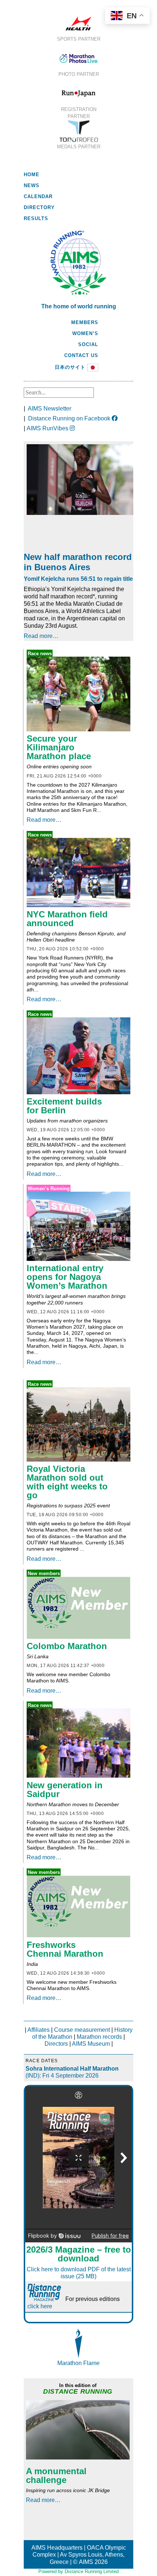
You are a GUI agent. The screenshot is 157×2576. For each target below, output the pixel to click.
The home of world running (79, 306)
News (32, 185)
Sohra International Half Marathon (60, 2069)
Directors (56, 2044)
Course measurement (82, 2030)
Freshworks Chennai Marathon (65, 1949)
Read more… (41, 636)
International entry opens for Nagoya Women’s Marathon (67, 1277)
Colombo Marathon (67, 1646)
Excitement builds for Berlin (64, 1106)
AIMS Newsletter (49, 409)
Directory (39, 207)
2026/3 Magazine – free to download (79, 2254)
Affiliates (39, 2030)
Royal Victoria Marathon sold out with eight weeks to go (67, 1482)
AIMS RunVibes (48, 428)
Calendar (38, 196)
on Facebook (70, 418)
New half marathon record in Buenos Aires (78, 562)
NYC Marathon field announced (67, 919)
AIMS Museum (91, 2044)
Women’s (85, 333)
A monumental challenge (56, 2475)
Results (36, 218)
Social (88, 344)
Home (32, 175)
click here (40, 2306)
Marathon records (99, 2037)
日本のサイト (70, 367)
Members (85, 322)
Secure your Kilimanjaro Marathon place (59, 747)
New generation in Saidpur (65, 1790)
